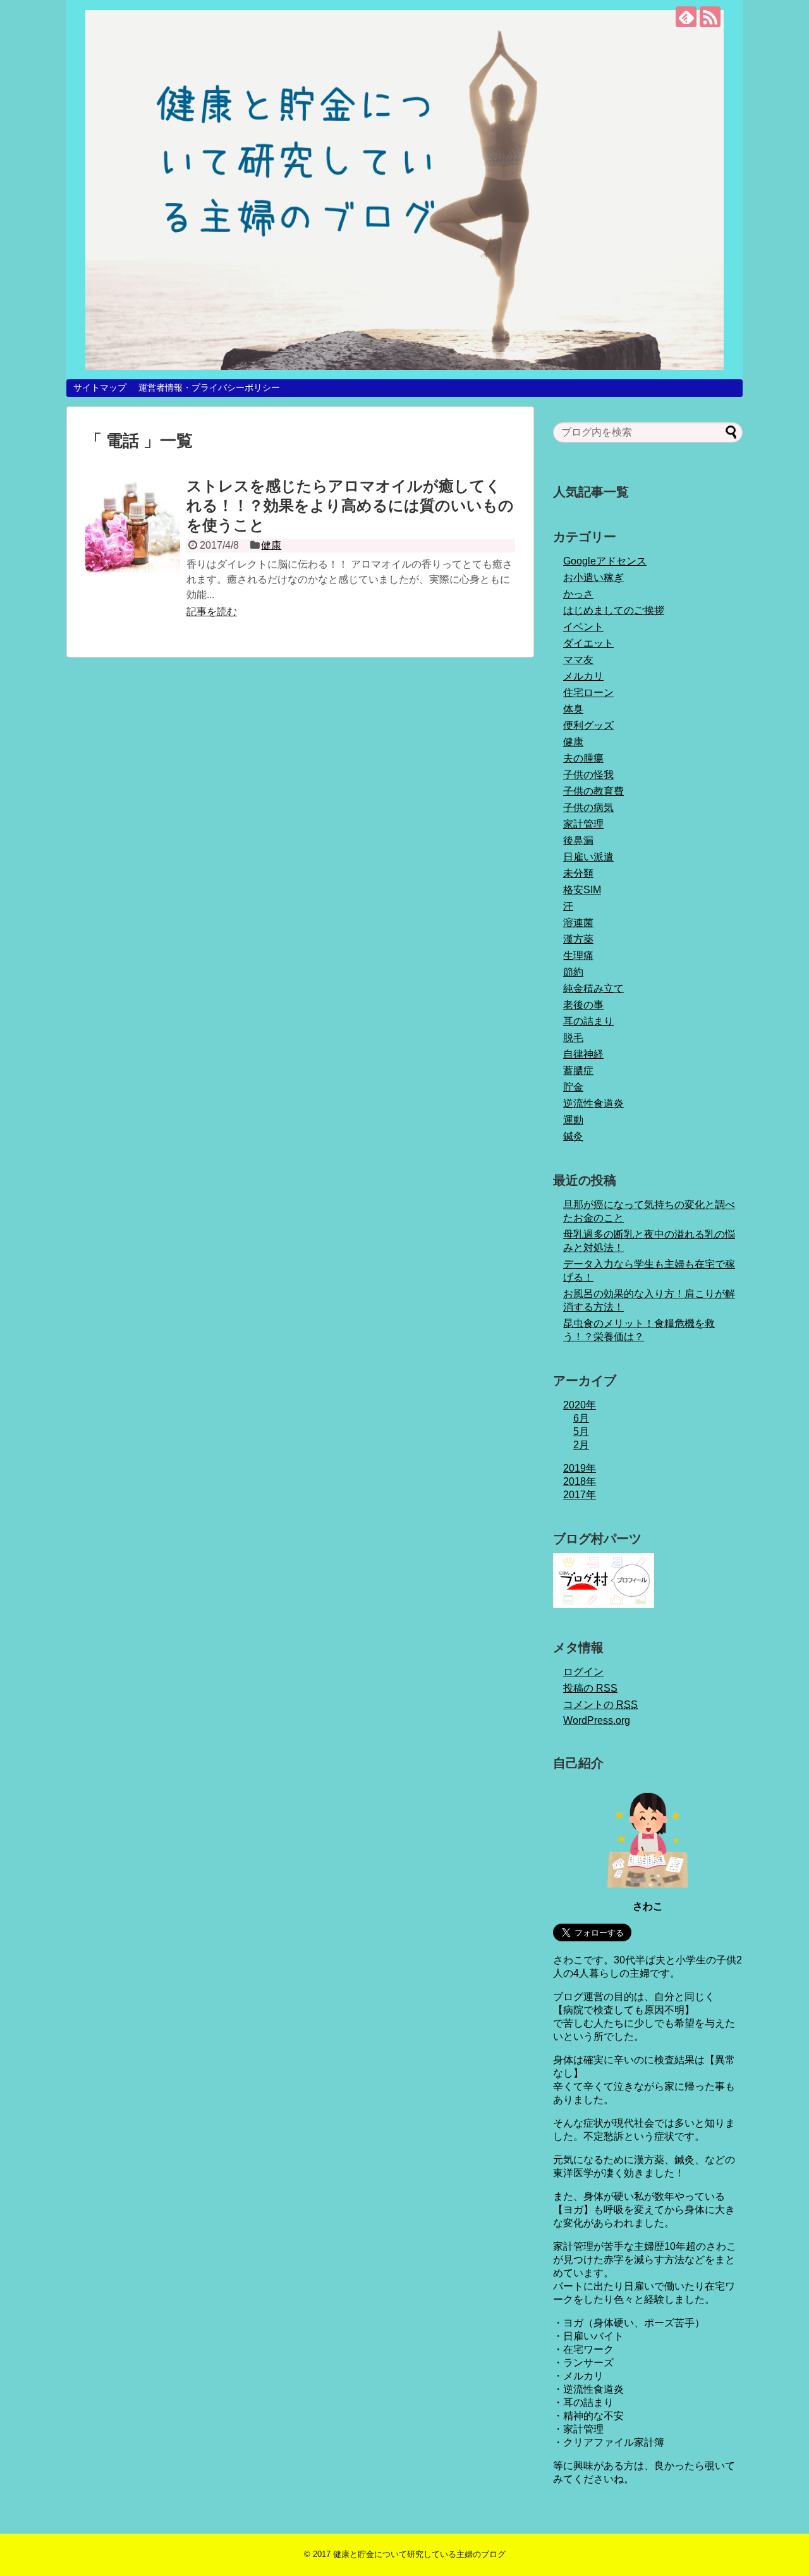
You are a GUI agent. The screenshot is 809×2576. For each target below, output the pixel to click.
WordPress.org (597, 1720)
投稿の (590, 1688)
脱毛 (573, 1038)
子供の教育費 (593, 791)
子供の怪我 (588, 775)
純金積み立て (593, 988)
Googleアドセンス (605, 561)
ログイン (583, 1672)
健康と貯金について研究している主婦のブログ (419, 2554)
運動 (573, 1120)
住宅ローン (588, 693)
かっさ (578, 594)
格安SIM (582, 890)
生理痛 (578, 955)
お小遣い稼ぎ (593, 577)
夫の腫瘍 (583, 758)
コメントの (600, 1705)
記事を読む (212, 612)
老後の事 (583, 1005)
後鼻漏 (578, 840)
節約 (573, 972)
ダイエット (588, 643)
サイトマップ (100, 388)
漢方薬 (578, 939)
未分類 (578, 873)
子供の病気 (588, 808)
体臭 (573, 709)
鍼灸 (573, 1136)
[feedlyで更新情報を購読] (686, 17)
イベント (583, 627)
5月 (581, 1431)
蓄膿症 (578, 1071)
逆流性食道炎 (593, 1103)
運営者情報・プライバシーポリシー (209, 388)
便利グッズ (588, 725)
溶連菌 (578, 923)
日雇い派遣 (588, 857)
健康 (271, 545)
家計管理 (583, 824)
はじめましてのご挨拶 (614, 610)
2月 (581, 1445)
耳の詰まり (588, 1021)
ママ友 (578, 660)
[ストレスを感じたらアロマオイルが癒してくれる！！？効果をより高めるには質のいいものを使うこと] (133, 525)
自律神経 (583, 1054)
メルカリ (583, 676)
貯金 (573, 1087)
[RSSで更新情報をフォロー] (710, 17)
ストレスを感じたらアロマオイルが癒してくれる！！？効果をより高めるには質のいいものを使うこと (350, 505)
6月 (581, 1418)
